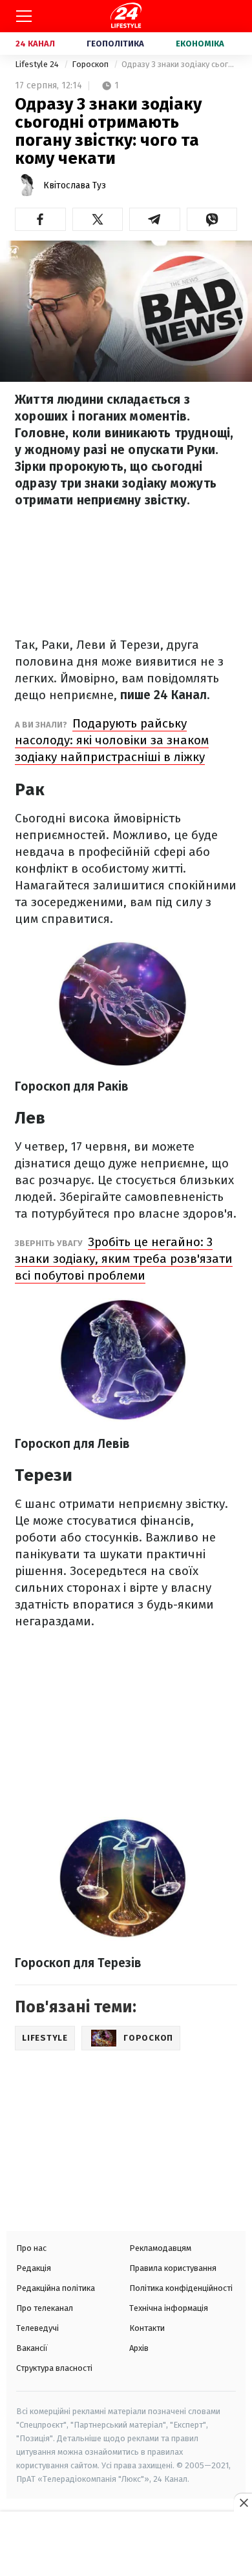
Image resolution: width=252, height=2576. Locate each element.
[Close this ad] (243, 2502)
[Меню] (24, 16)
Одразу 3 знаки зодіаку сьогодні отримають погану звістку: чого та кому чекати (179, 64)
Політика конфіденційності (181, 2288)
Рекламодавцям (160, 2248)
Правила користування (173, 2268)
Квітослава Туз (75, 185)
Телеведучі (37, 2328)
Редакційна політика (56, 2288)
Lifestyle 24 (38, 64)
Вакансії (32, 2348)
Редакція (34, 2268)
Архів (139, 2348)
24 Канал (35, 44)
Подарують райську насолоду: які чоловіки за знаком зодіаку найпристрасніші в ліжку (112, 740)
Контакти (147, 2328)
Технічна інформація (169, 2308)
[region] (126, 2545)
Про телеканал (45, 2308)
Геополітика (115, 44)
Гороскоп (91, 64)
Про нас (31, 2248)
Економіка (200, 44)
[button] (40, 219)
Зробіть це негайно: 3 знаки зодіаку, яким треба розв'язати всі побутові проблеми (124, 1259)
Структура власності (54, 2368)
